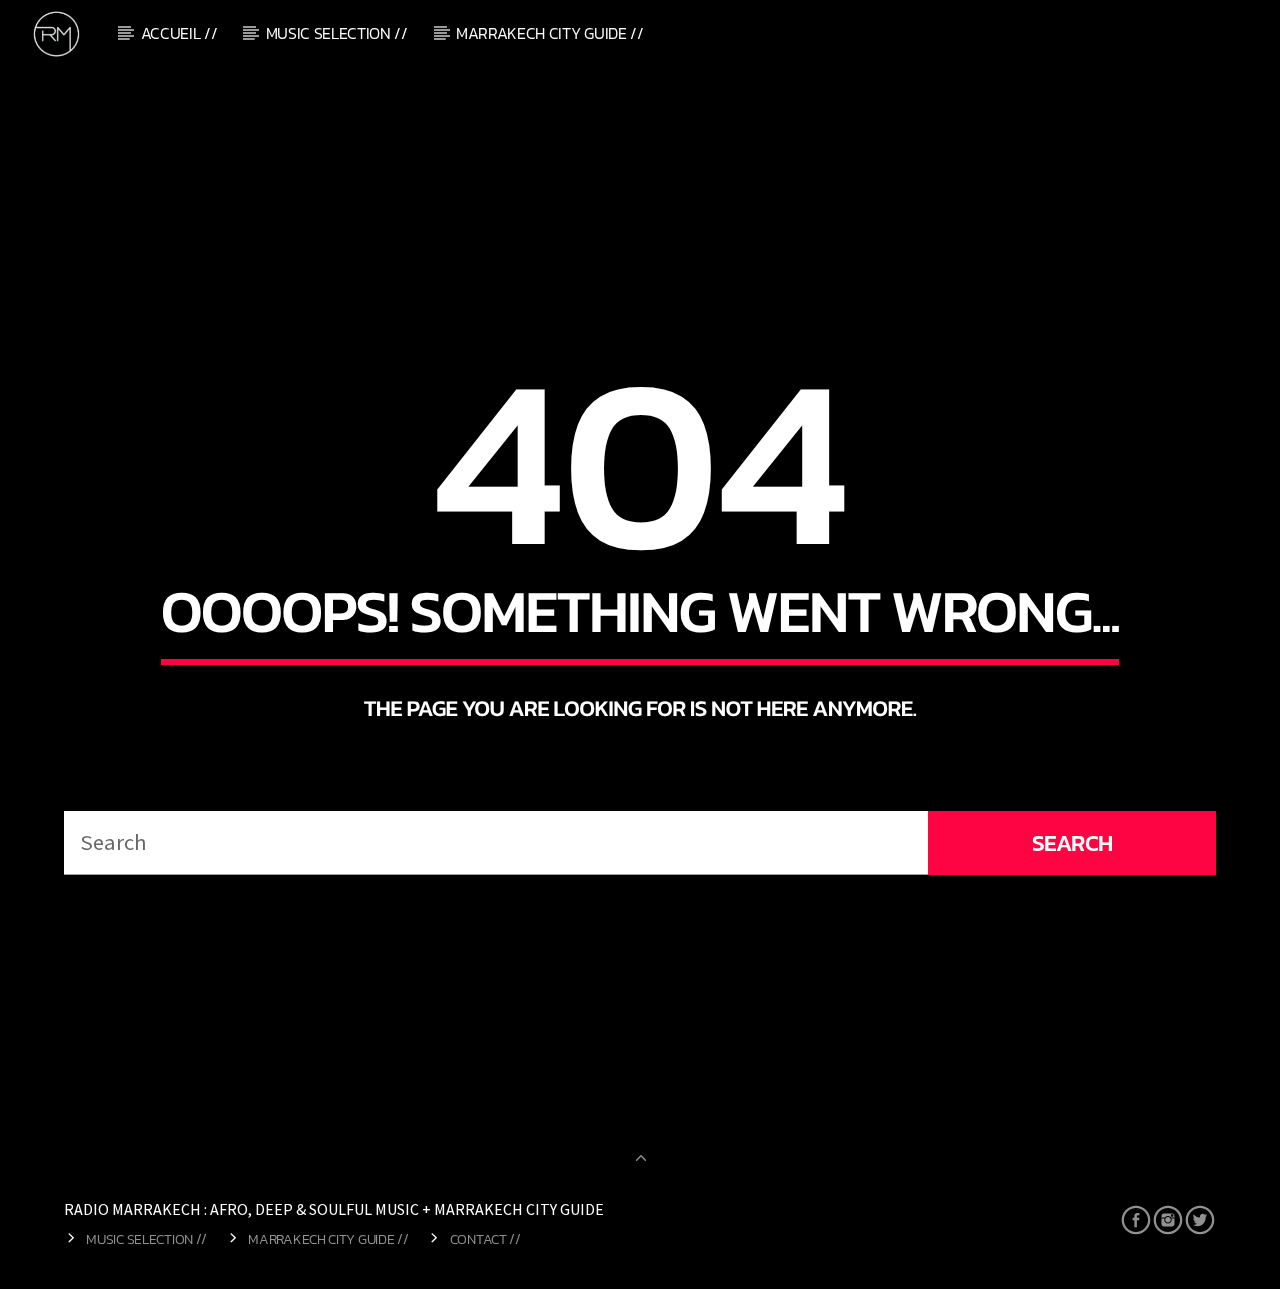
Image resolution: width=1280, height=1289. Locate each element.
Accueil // (179, 33)
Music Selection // (337, 33)
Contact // (485, 1239)
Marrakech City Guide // (550, 33)
